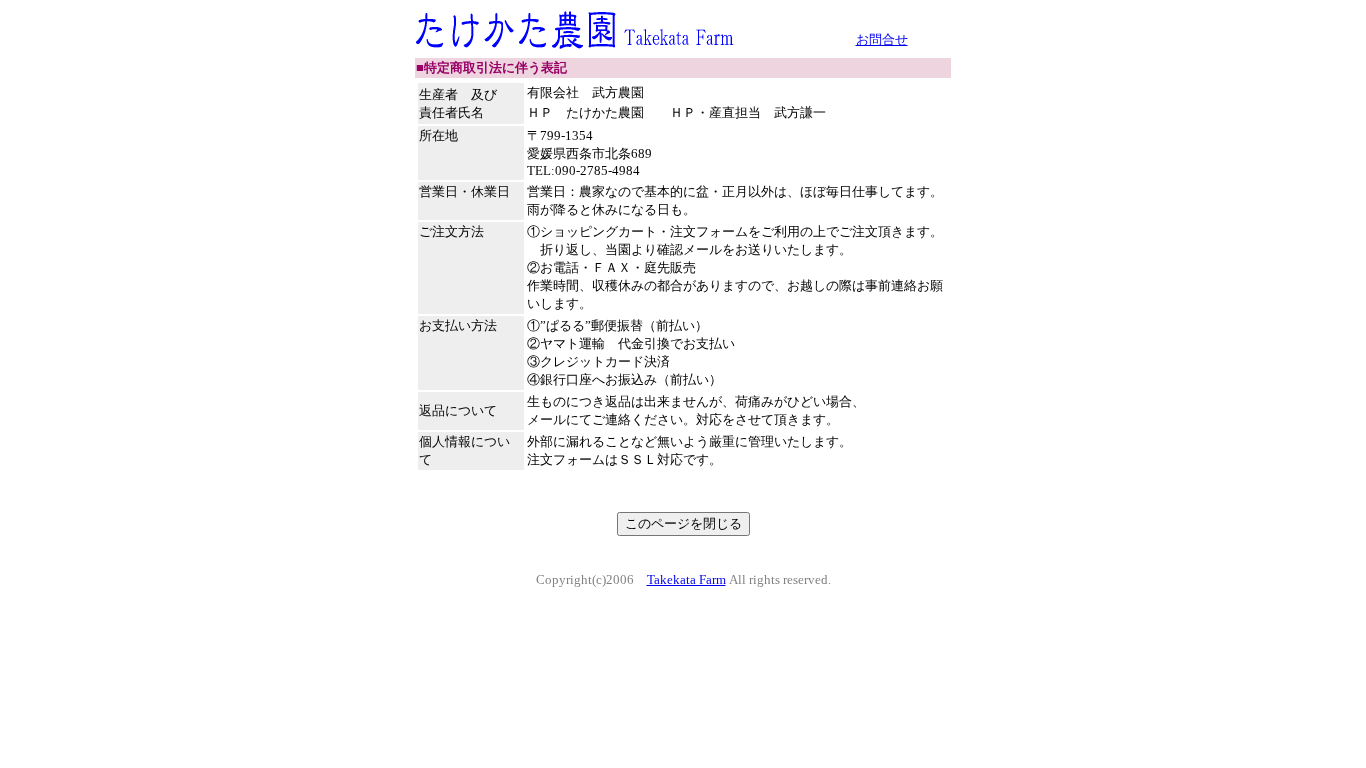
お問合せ (882, 39)
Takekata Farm (686, 579)
